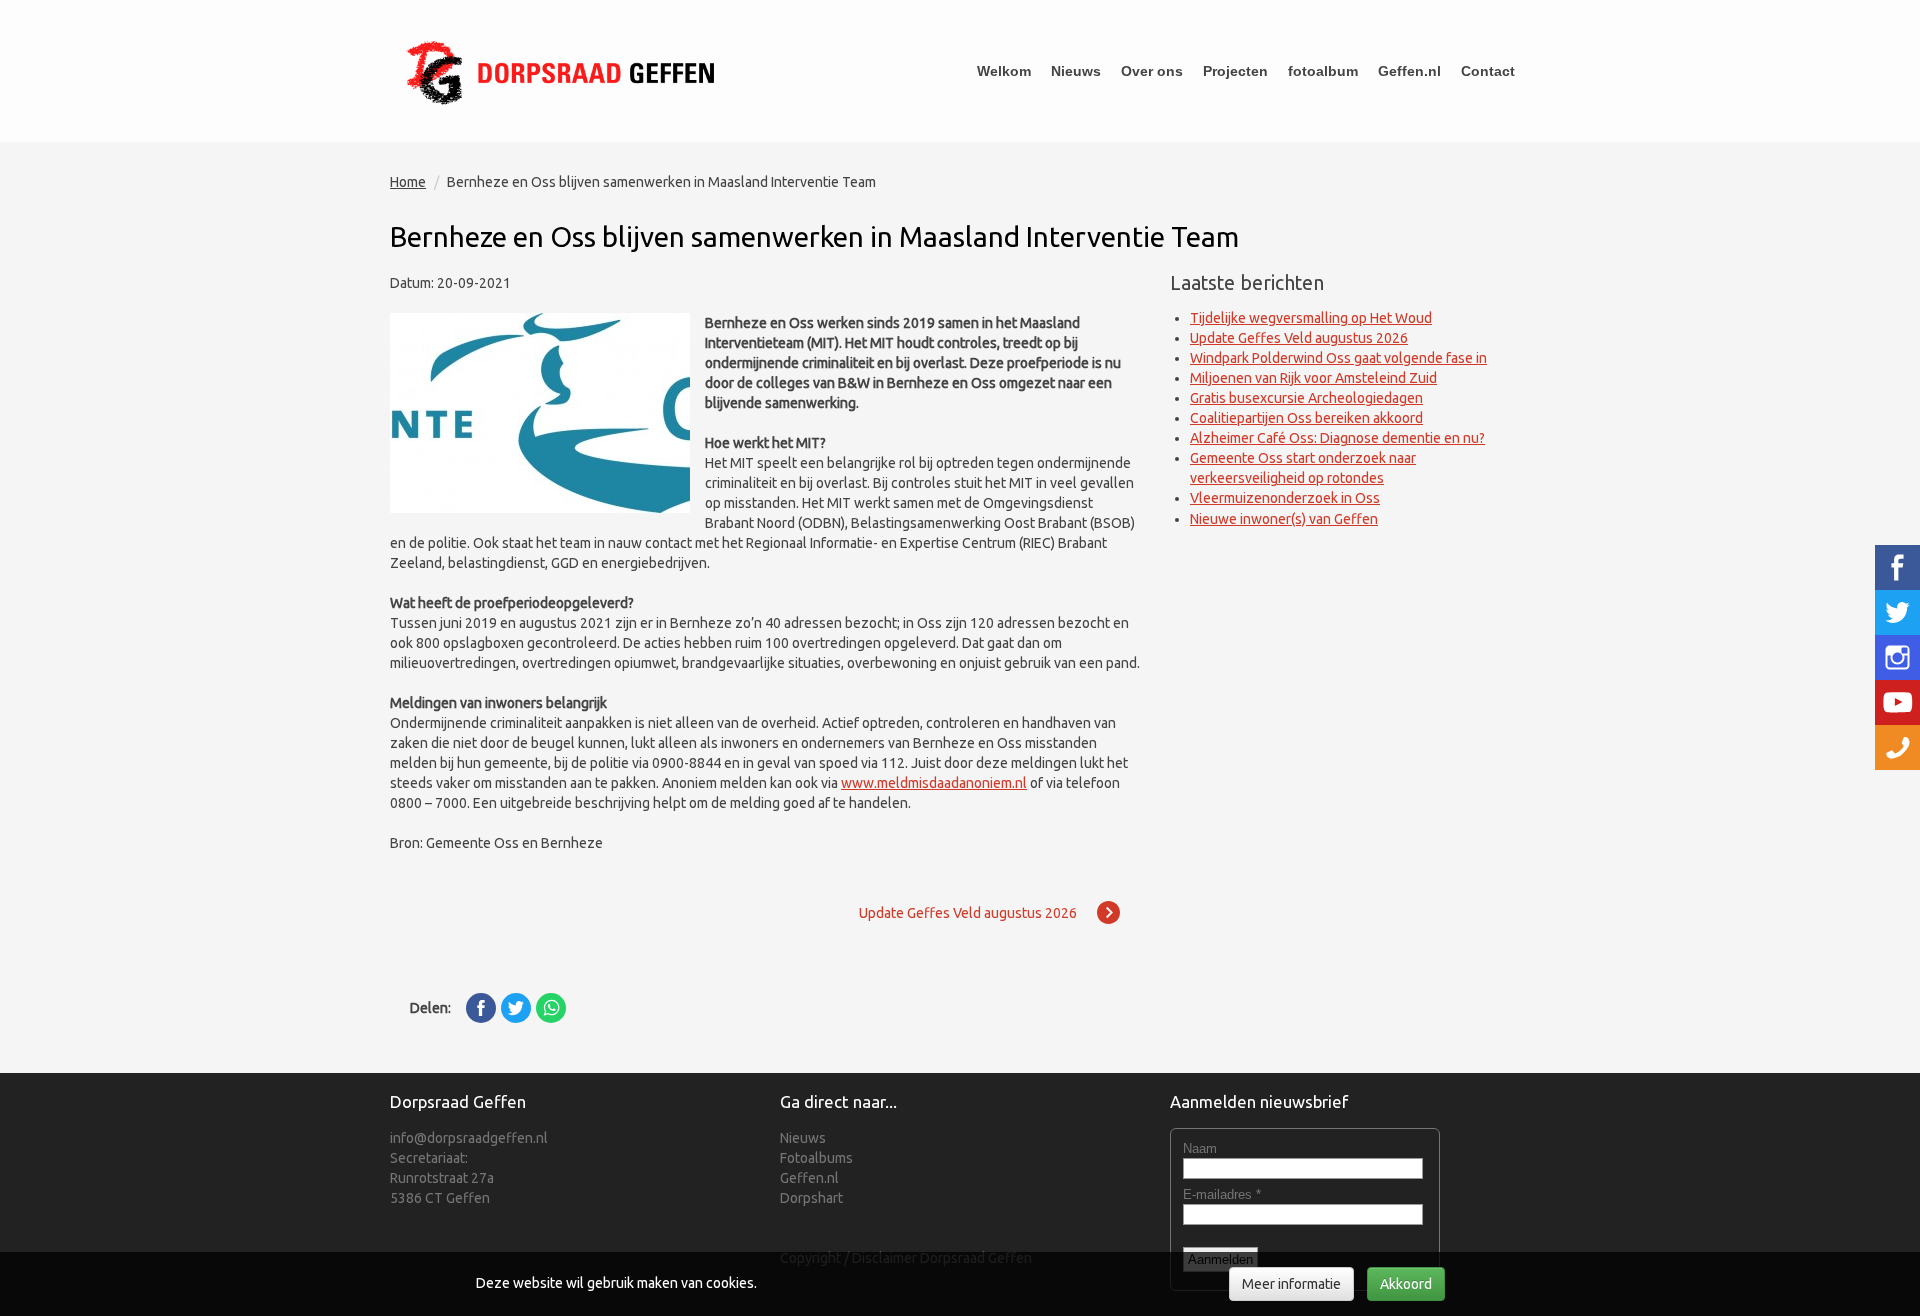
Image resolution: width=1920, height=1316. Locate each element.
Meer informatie (1291, 1284)
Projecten (1235, 71)
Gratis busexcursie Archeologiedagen (1306, 398)
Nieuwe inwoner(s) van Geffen (1284, 519)
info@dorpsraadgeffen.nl (469, 1138)
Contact (1488, 71)
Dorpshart (811, 1198)
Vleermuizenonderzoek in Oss (1285, 498)
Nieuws (1076, 71)
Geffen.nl (1409, 71)
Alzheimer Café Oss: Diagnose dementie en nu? (1337, 438)
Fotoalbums (816, 1158)
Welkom (1004, 71)
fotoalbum (1323, 71)
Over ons (1152, 71)
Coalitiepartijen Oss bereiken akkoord (1306, 418)
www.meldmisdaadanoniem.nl (934, 783)
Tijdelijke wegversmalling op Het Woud (1311, 318)
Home (408, 182)
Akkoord (1406, 1284)
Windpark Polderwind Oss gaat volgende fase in (1338, 358)
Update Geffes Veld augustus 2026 (1299, 338)
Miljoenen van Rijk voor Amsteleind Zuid (1313, 378)
